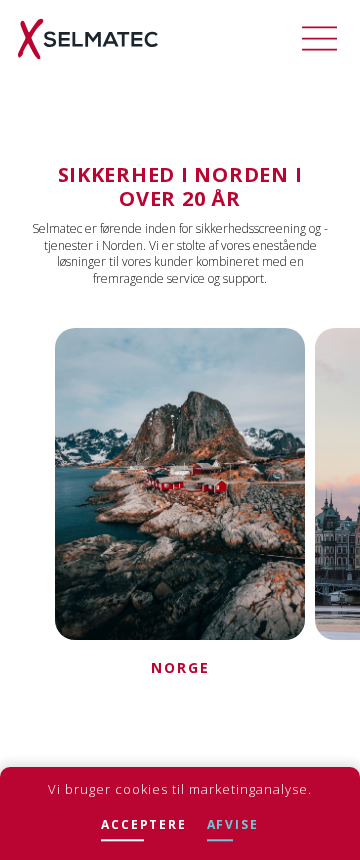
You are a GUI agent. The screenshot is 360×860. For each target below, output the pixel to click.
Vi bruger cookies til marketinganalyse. (180, 789)
